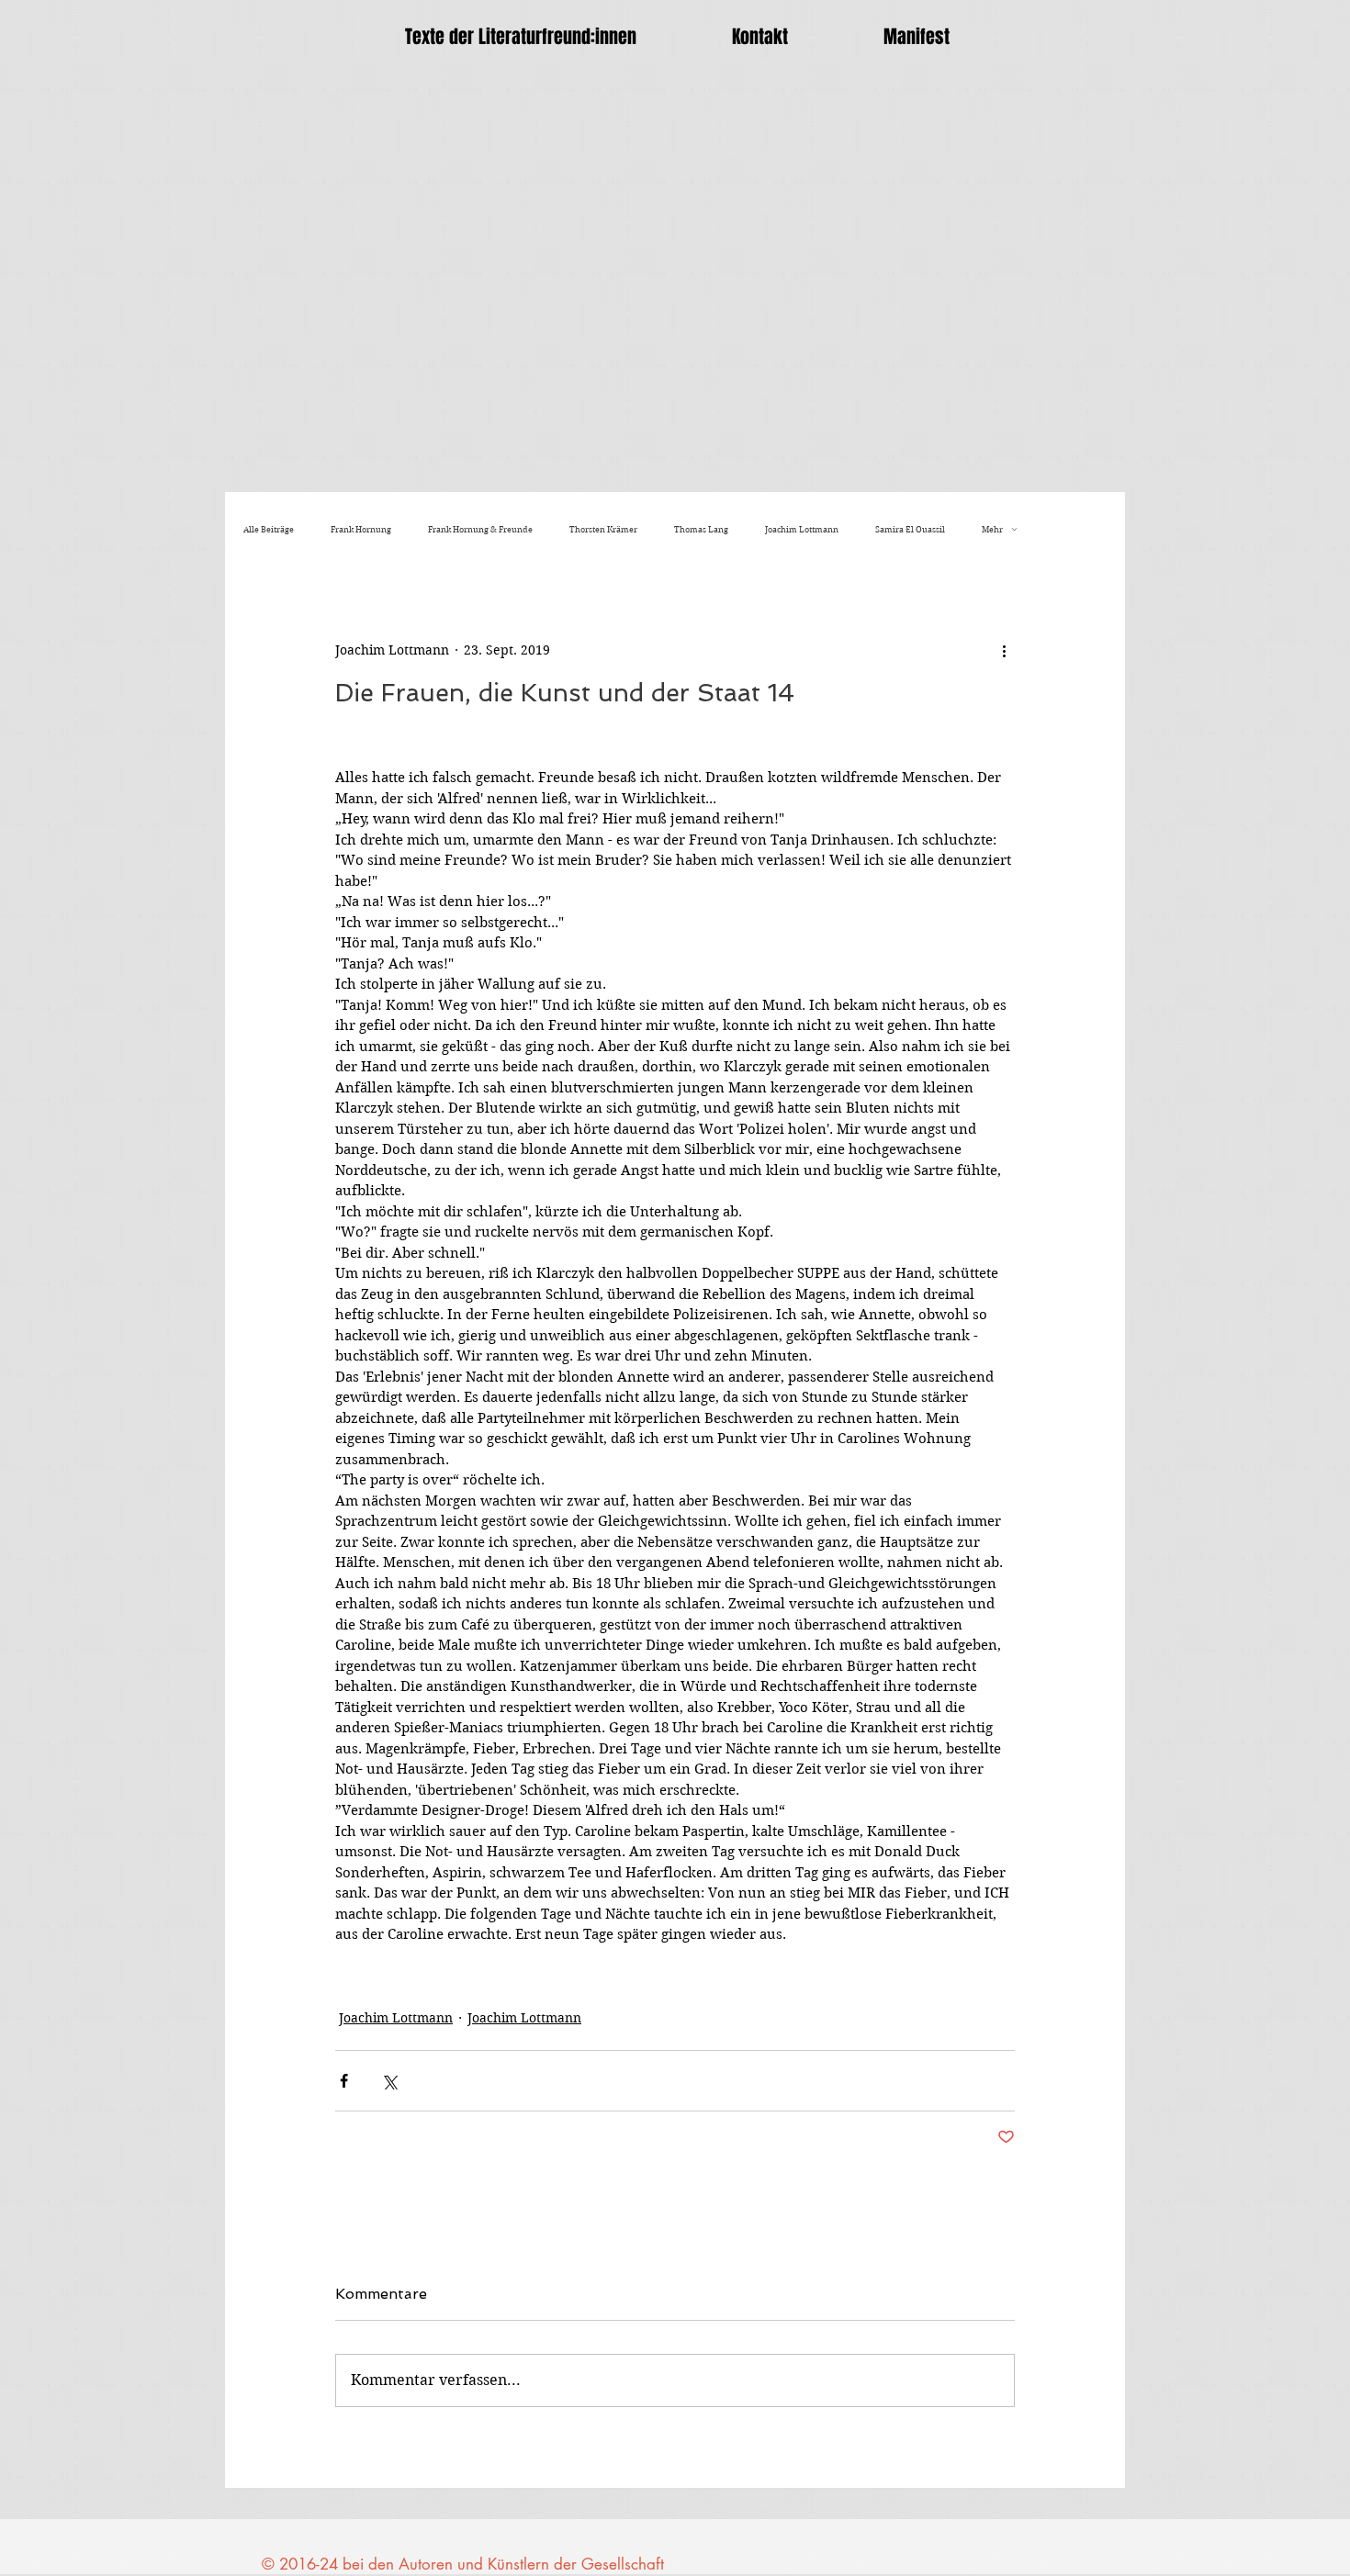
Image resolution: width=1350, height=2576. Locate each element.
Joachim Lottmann (802, 529)
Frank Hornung (361, 529)
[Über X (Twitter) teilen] (389, 2081)
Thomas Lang (701, 529)
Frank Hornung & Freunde (480, 529)
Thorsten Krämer (603, 529)
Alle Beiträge (269, 529)
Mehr (992, 529)
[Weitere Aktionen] (1004, 650)
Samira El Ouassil (910, 529)
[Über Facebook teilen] (344, 2081)
